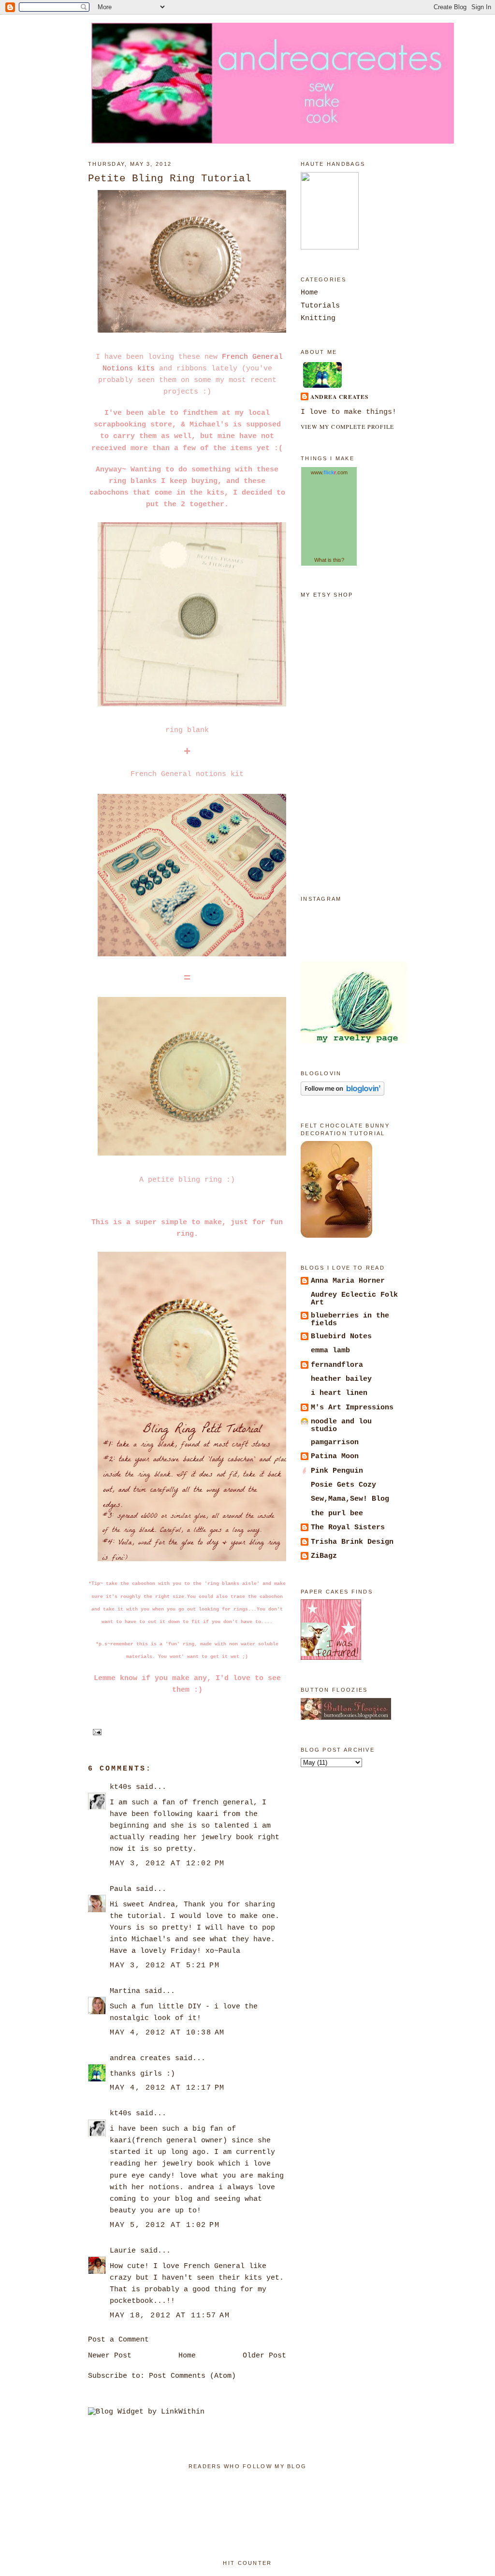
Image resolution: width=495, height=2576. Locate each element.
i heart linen (339, 1393)
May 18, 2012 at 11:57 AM (170, 2315)
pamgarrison (335, 1442)
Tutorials (320, 306)
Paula (121, 1889)
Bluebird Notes (341, 1336)
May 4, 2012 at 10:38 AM (167, 2033)
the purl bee (337, 1513)
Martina (125, 1991)
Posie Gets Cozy (343, 1485)
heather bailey (341, 1379)
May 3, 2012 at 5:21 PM (165, 1965)
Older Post (264, 2356)
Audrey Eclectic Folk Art (354, 1299)
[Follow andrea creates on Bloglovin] (342, 1094)
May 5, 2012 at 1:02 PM (165, 2225)
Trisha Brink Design (352, 1542)
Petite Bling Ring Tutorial (170, 178)
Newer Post (110, 2356)
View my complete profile (347, 427)
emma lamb (330, 1350)
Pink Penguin (337, 1471)
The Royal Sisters (348, 1527)
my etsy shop (327, 595)
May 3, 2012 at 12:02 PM (167, 1863)
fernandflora (337, 1365)
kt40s (121, 1787)
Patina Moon (335, 1456)
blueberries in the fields (350, 1319)
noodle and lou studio (341, 1425)
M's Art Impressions (352, 1407)
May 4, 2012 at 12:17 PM (167, 2088)
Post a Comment (118, 2340)
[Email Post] (96, 1731)
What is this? (329, 560)
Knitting (318, 318)
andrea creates (140, 2058)
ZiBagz (324, 1556)
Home (187, 2356)
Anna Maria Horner (348, 1281)
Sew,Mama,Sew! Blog (350, 1499)
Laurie (123, 2251)
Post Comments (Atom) (192, 2376)
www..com (329, 472)
